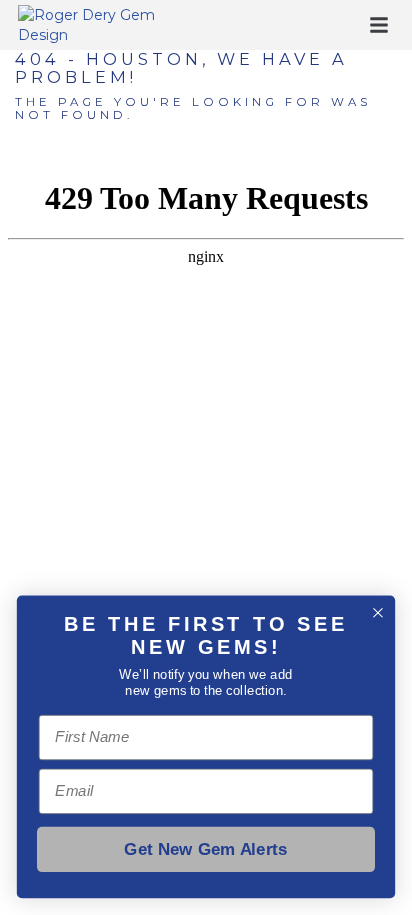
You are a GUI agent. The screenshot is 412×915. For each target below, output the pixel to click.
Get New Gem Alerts (205, 849)
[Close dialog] (377, 612)
